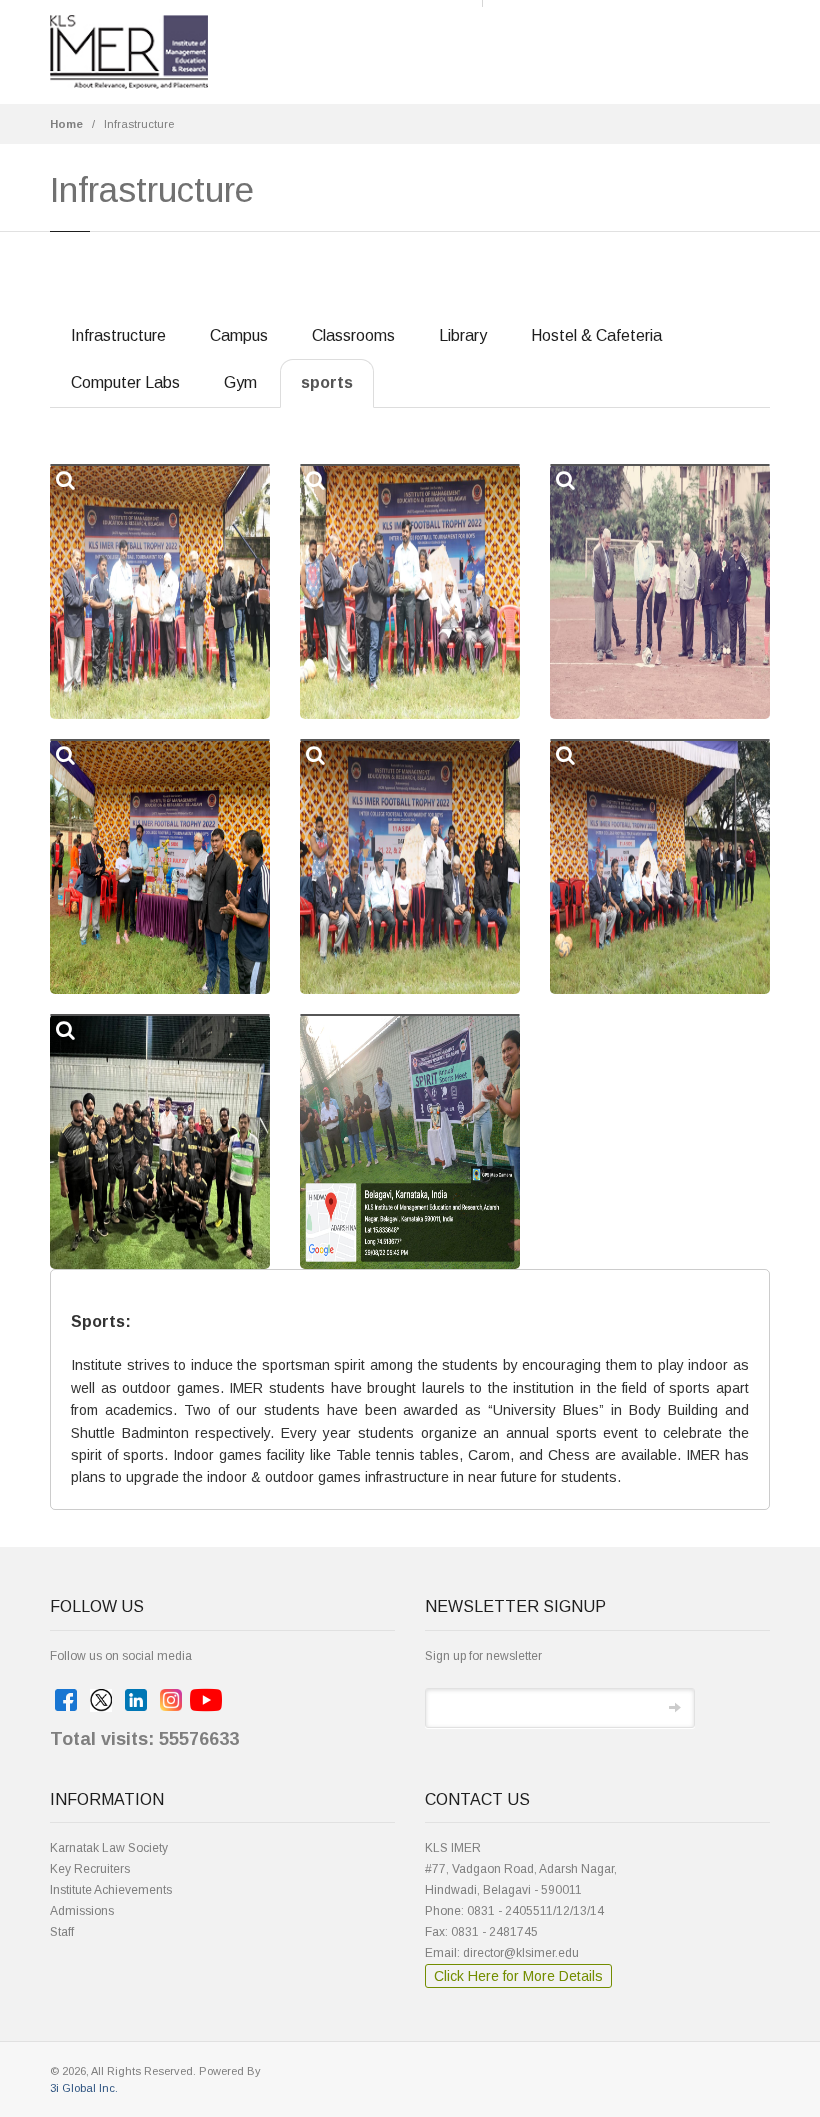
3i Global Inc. (84, 2088)
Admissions (82, 1911)
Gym (240, 382)
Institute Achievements (111, 1890)
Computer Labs (125, 382)
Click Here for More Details (518, 1976)
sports (327, 382)
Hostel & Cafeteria (596, 335)
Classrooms (353, 335)
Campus (239, 335)
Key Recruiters (90, 1869)
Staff (62, 1932)
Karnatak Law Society (109, 1848)
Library (463, 335)
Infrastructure (139, 124)
